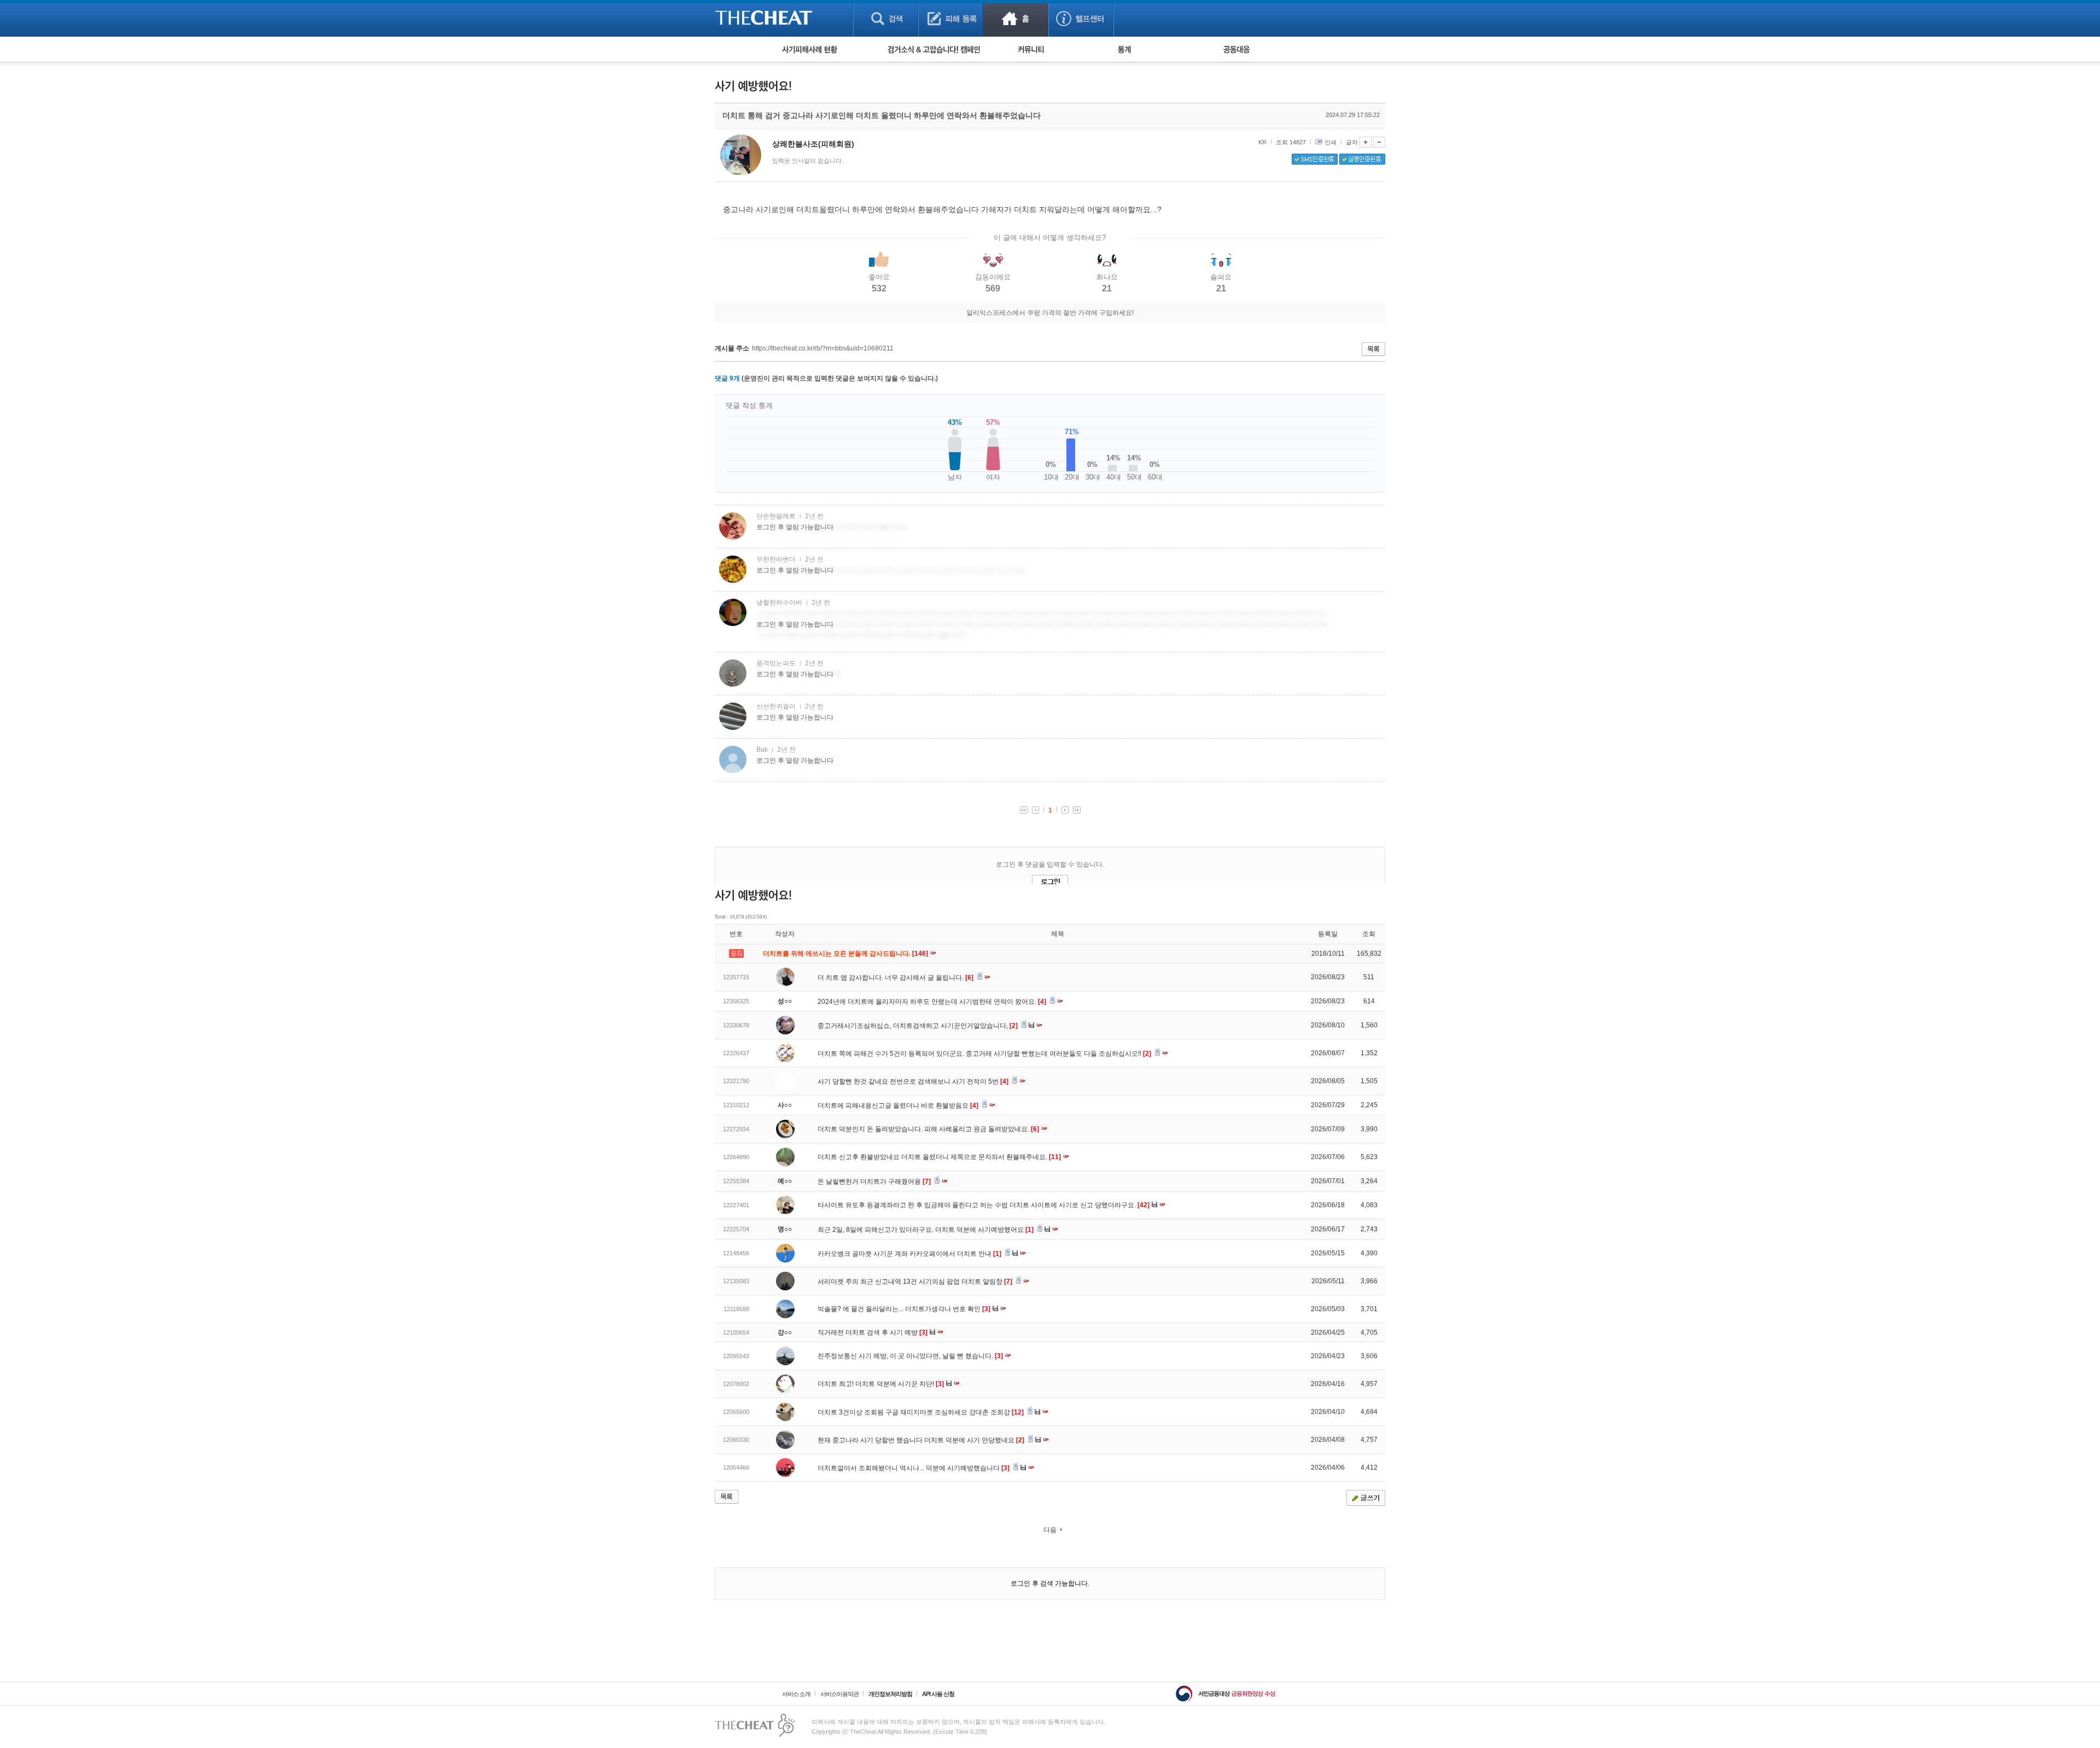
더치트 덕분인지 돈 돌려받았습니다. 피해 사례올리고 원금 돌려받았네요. (928, 1129)
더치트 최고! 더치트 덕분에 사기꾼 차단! (881, 1384)
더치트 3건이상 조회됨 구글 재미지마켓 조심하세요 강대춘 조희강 (921, 1412)
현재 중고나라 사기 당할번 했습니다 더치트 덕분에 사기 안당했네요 (921, 1440)
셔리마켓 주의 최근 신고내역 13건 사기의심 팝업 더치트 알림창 (915, 1282)
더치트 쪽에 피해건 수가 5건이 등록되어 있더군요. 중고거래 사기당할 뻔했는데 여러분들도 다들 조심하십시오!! (984, 1054)
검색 (886, 18)
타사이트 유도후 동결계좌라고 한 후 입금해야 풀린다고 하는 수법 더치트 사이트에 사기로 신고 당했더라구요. (984, 1205)
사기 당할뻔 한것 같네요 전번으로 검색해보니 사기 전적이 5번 (913, 1081)
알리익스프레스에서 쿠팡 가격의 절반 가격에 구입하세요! (1050, 313)
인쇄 (1331, 142)
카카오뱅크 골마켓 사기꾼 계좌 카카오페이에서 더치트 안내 (909, 1254)
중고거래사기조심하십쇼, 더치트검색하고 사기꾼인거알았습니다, (918, 1026)
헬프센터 (1081, 18)
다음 (1050, 1530)
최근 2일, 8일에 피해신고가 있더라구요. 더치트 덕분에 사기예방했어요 (926, 1230)
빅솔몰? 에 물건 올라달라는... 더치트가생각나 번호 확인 (904, 1309)
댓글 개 (727, 378)
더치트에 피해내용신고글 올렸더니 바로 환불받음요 (898, 1106)
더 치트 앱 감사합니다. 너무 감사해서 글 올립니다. (896, 978)
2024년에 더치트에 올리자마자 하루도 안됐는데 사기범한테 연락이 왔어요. (932, 1002)
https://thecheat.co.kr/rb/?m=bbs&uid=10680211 (823, 348)
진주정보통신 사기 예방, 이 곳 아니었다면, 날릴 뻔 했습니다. (910, 1356)
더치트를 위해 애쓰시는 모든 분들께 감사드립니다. (846, 954)
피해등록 (951, 18)
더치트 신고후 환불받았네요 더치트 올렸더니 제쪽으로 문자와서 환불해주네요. (939, 1157)
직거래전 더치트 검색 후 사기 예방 (873, 1332)
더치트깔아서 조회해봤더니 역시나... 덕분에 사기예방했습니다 (914, 1468)
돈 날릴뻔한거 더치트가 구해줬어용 (874, 1182)
